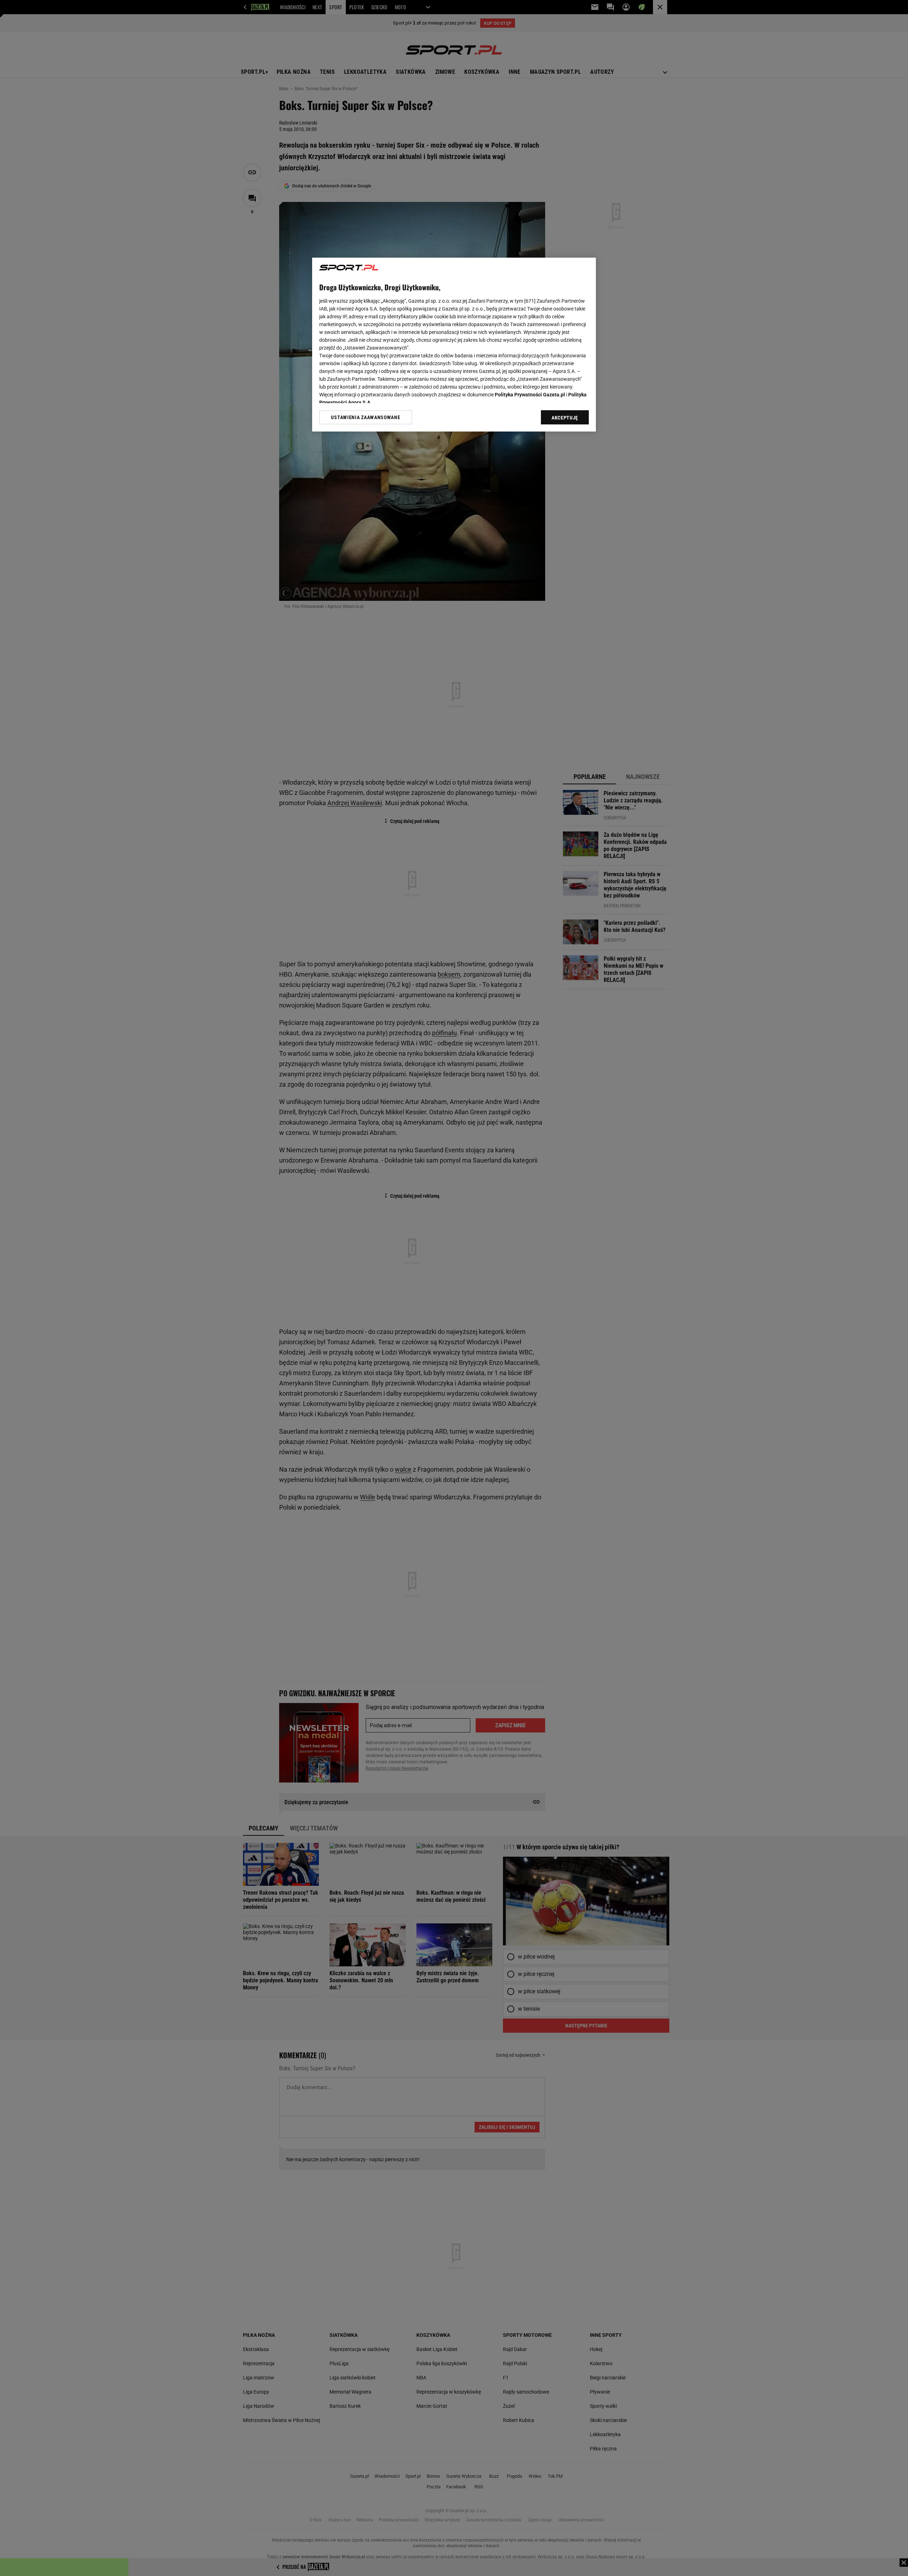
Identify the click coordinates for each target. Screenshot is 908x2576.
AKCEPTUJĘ (565, 418)
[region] (454, 345)
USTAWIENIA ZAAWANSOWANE (366, 417)
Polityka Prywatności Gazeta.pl (530, 395)
